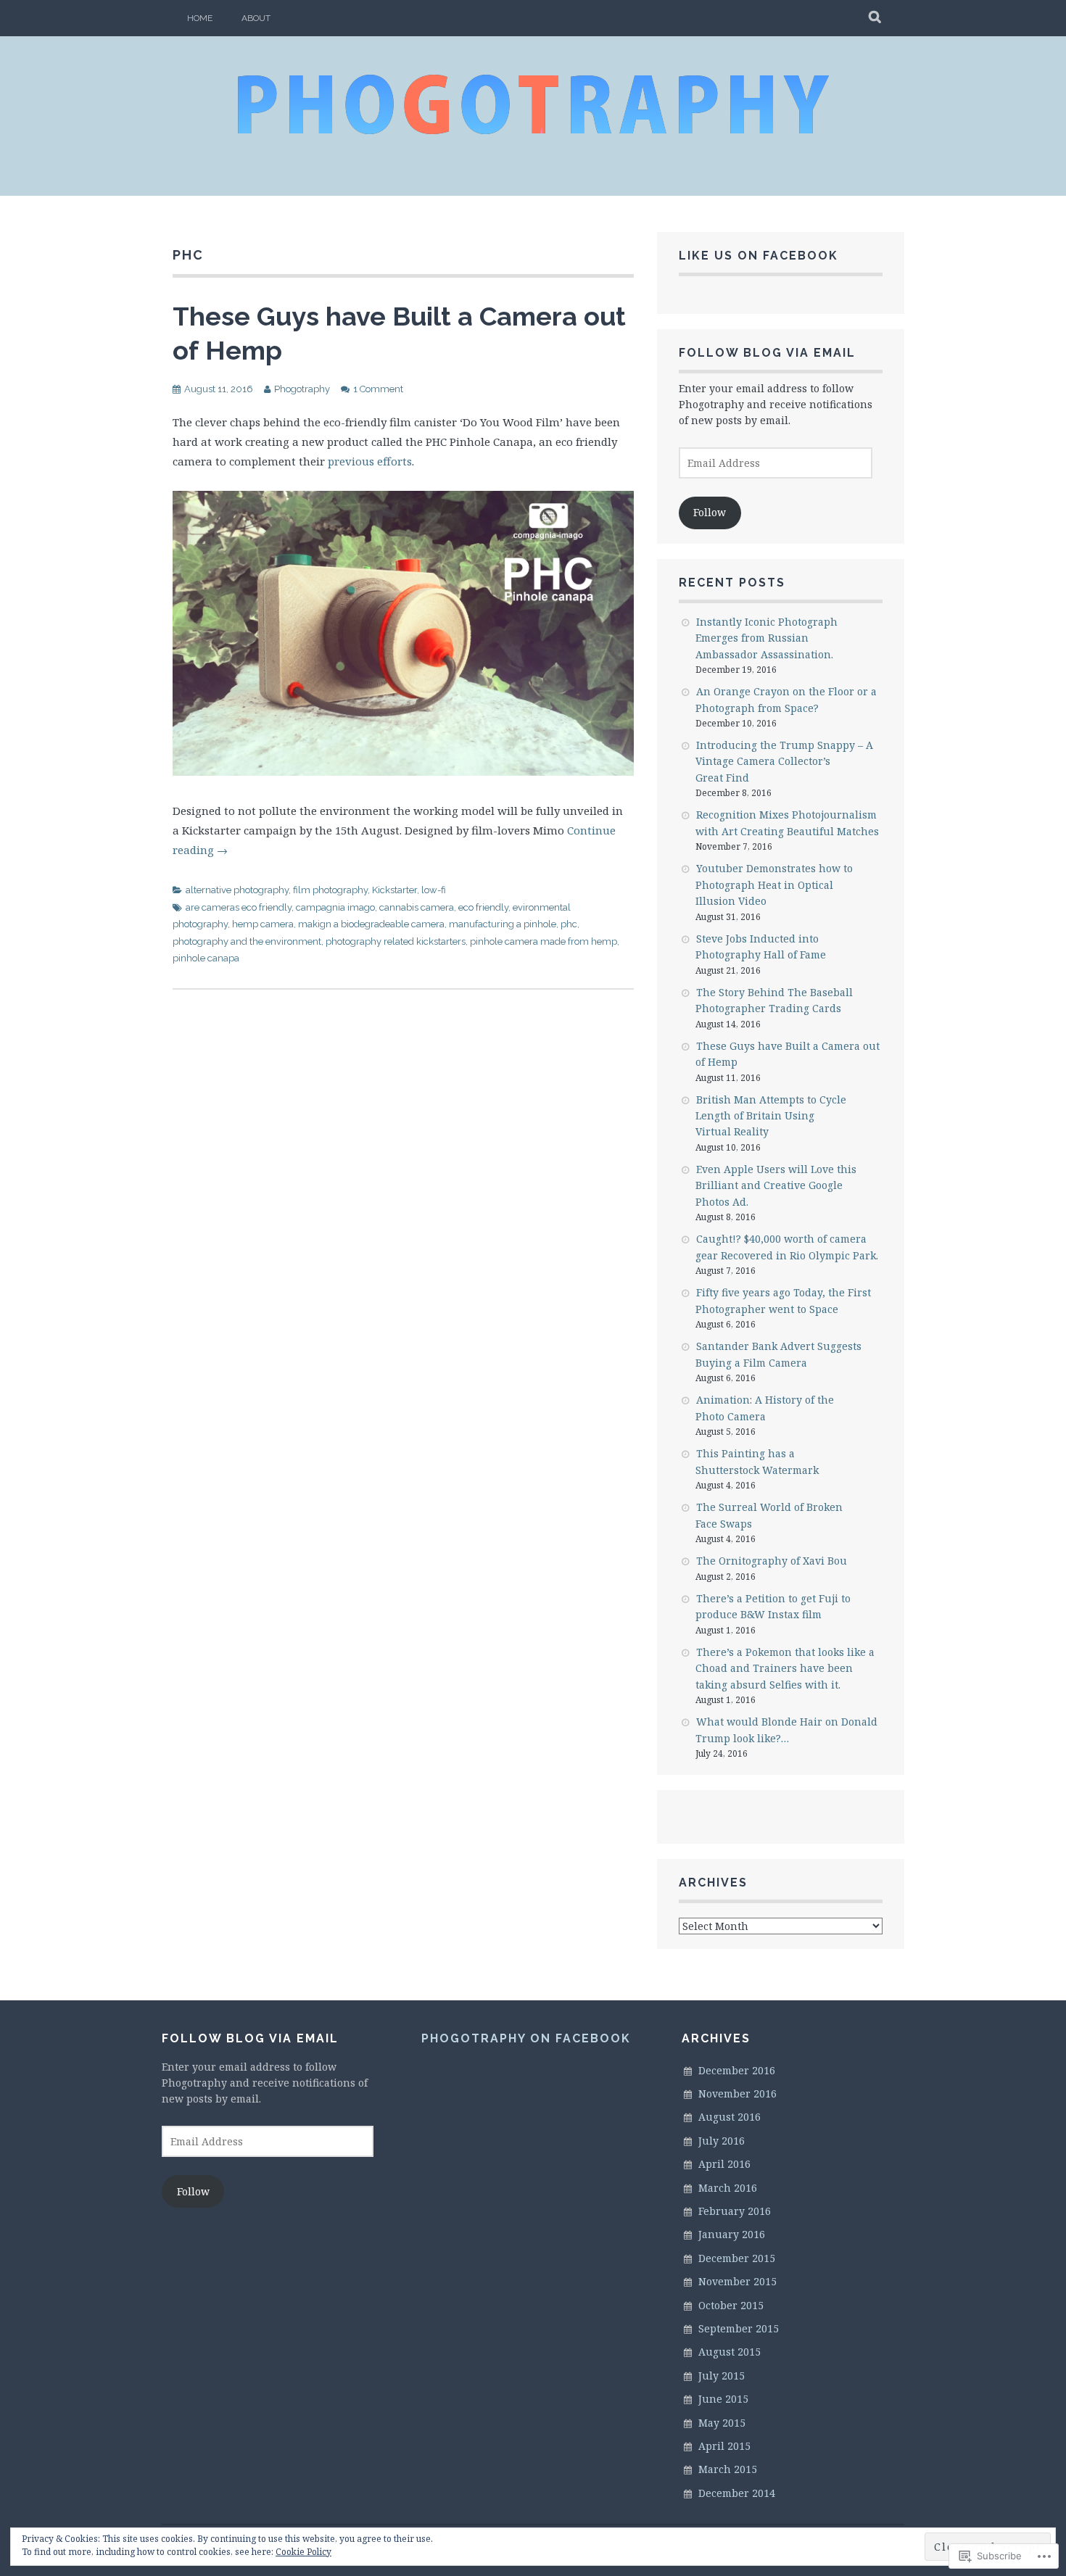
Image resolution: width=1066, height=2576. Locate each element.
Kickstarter (394, 890)
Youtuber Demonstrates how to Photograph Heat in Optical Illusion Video (774, 885)
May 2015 (722, 2423)
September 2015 (739, 2328)
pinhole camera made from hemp (544, 941)
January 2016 (732, 2234)
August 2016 (730, 2117)
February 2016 (735, 2211)
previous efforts (370, 461)
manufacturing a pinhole (503, 924)
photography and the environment (247, 941)
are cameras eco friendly (239, 907)
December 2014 (737, 2493)
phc (569, 924)
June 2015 (723, 2399)
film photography (330, 890)
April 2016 (724, 2164)
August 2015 (730, 2352)
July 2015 (722, 2376)
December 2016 (737, 2070)
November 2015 (737, 2281)
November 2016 (737, 2093)
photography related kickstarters (396, 941)
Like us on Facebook (759, 256)
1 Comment (378, 389)
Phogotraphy (302, 389)
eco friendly (483, 907)
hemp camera (263, 924)
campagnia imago (335, 907)
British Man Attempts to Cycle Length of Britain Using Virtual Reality (771, 1116)
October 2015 (731, 2305)
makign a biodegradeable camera (371, 924)
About (256, 18)
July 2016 (722, 2141)
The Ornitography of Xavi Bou (772, 1561)
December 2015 (737, 2258)
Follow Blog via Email (767, 353)
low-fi (434, 890)
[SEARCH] (876, 18)
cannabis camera (417, 907)
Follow (710, 512)
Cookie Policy (303, 2552)
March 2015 (728, 2469)
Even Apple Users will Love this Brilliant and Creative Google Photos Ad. (776, 1185)
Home (200, 18)
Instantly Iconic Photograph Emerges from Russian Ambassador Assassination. (767, 638)
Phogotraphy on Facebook (526, 2038)
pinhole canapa (206, 958)
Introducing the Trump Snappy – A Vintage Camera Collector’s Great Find (784, 761)
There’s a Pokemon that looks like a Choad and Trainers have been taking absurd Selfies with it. (785, 1668)
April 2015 (724, 2446)
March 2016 (728, 2188)
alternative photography (237, 890)
